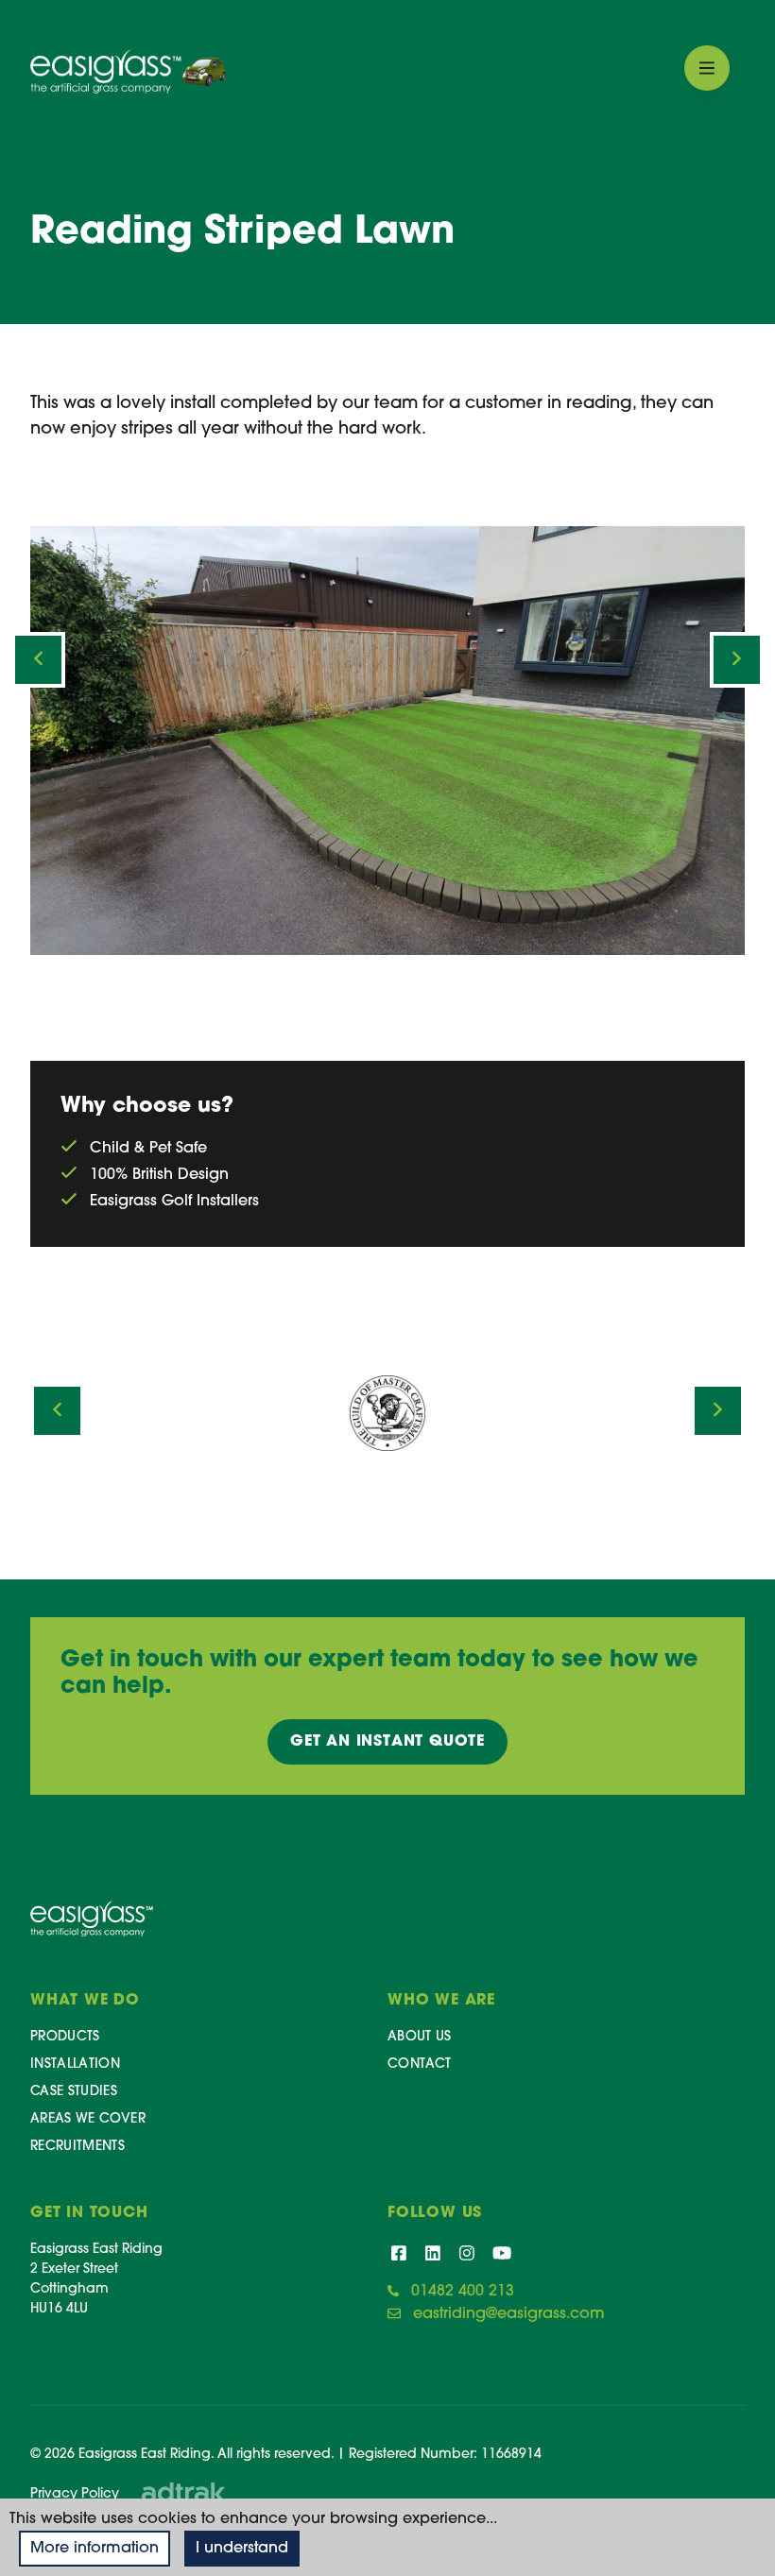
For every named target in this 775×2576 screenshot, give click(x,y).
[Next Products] (737, 660)
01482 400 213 (463, 2292)
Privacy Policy (75, 2494)
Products (65, 2037)
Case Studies (74, 2092)
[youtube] (502, 2256)
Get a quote (387, 1742)
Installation (75, 2064)
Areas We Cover (88, 2119)
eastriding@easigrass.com (509, 2314)
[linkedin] (433, 2256)
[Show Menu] (707, 68)
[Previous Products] (38, 660)
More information (95, 2549)
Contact (419, 2064)
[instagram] (467, 2256)
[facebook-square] (399, 2256)
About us (420, 2037)
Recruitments (77, 2147)
